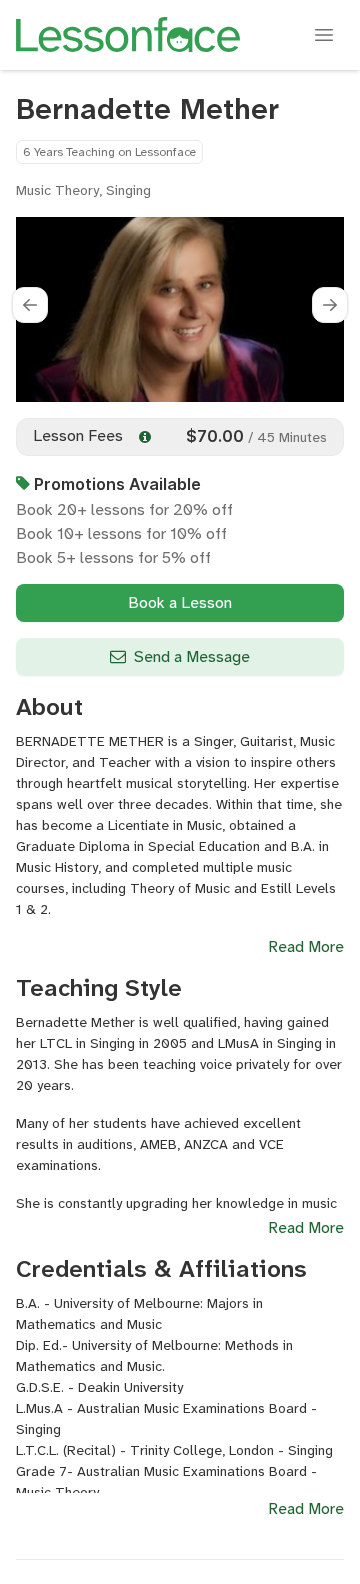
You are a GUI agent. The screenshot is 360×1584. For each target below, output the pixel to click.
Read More (306, 947)
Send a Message (192, 656)
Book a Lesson (180, 602)
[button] (30, 305)
